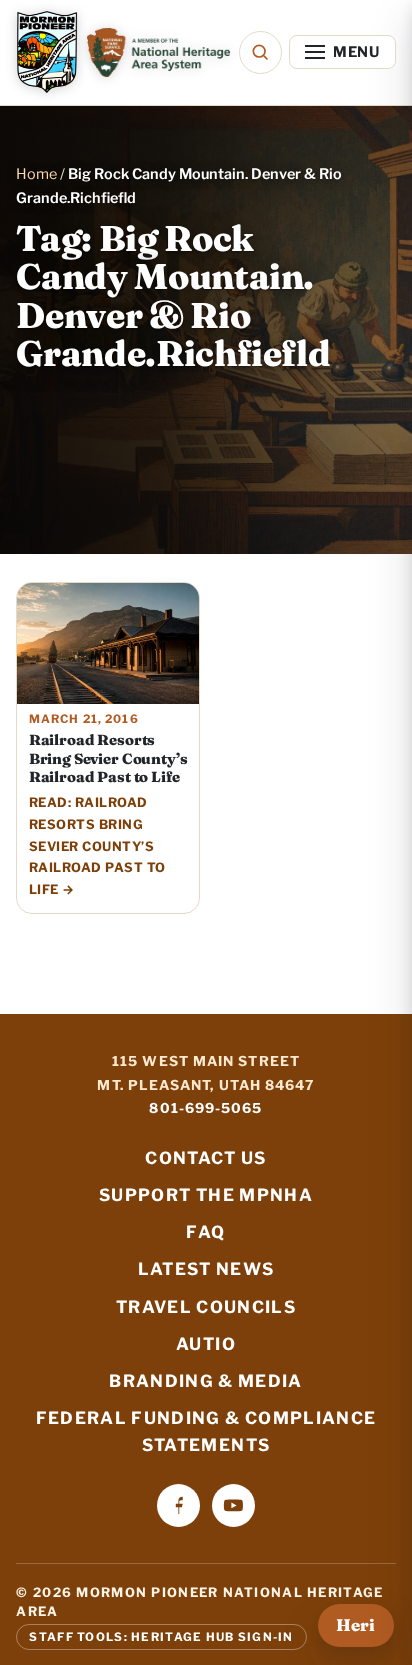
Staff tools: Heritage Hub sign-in (161, 1637)
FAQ (205, 1232)
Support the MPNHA (206, 1195)
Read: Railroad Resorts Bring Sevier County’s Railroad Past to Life (97, 846)
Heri (355, 1625)
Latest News (206, 1269)
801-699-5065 (205, 1108)
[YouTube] (233, 1505)
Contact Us (205, 1158)
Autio (206, 1344)
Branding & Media (206, 1381)
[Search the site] (260, 52)
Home (36, 174)
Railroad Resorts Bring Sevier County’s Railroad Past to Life (108, 758)
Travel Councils (206, 1307)
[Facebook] (178, 1505)
